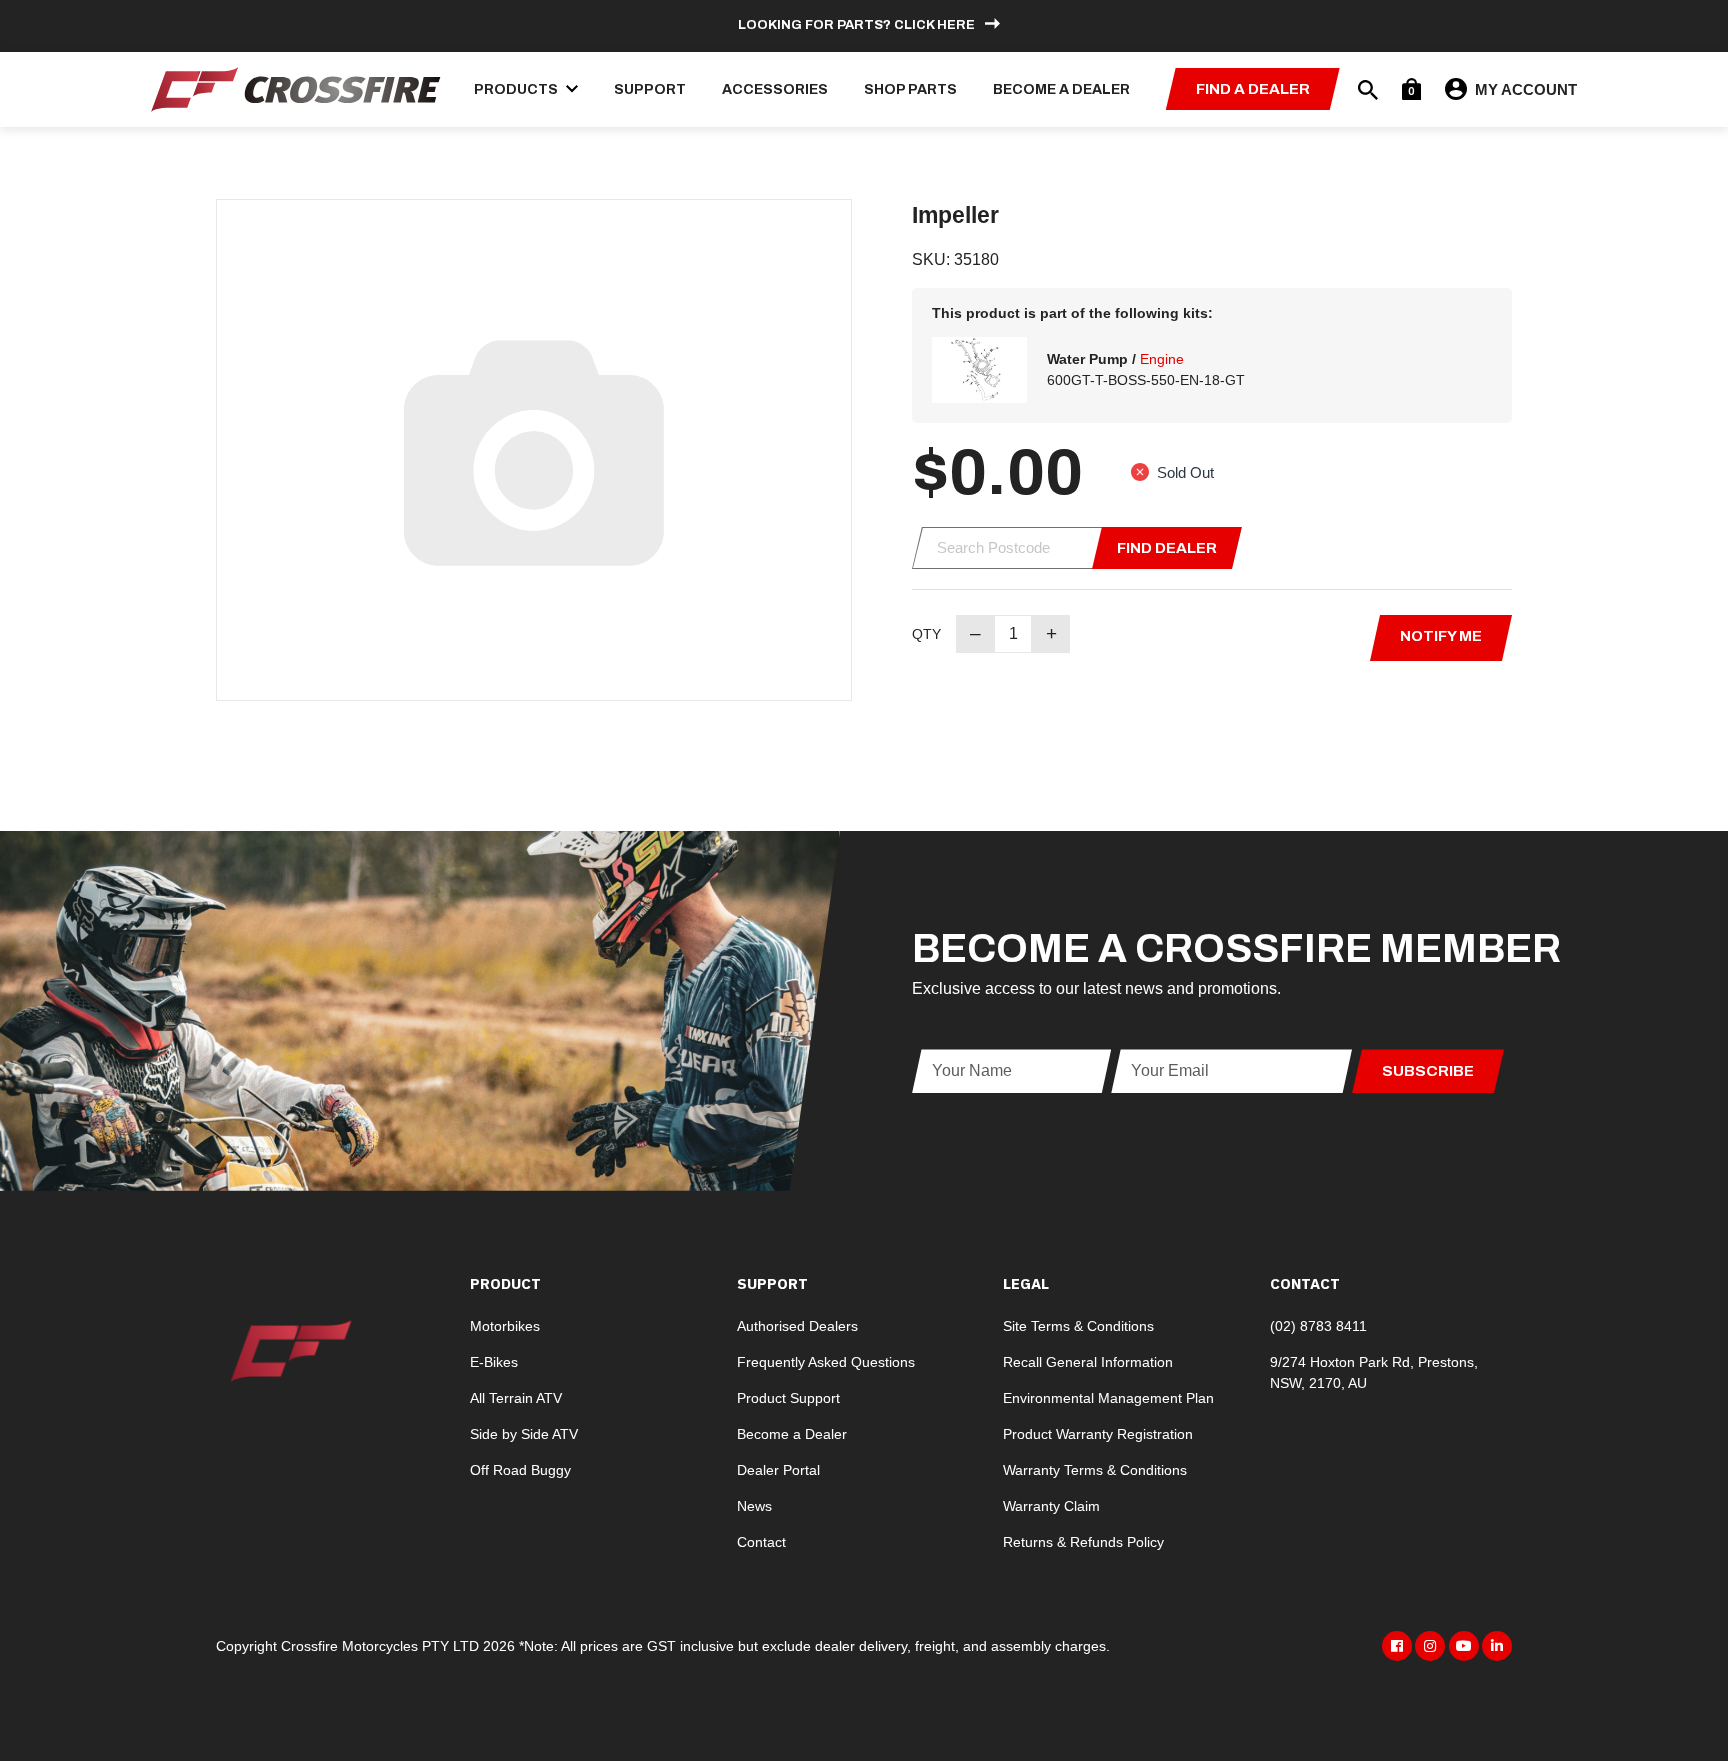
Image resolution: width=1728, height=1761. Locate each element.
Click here (934, 25)
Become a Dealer (1061, 89)
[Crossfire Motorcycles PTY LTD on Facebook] (1397, 1646)
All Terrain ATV (516, 1398)
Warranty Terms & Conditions (1095, 1470)
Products (517, 89)
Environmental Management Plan (1108, 1398)
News (754, 1506)
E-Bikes (494, 1362)
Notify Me (1441, 636)
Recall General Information (1088, 1362)
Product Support (788, 1398)
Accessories (775, 89)
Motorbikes (505, 1326)
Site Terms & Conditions (1078, 1326)
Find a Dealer (1253, 89)
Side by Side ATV (524, 1434)
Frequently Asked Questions (826, 1362)
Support (650, 89)
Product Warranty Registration (1098, 1434)
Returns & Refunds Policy (1083, 1542)
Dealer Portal (778, 1470)
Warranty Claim (1051, 1506)
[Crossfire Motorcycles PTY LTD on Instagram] (1430, 1646)
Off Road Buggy (520, 1470)
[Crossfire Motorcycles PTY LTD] (296, 87)
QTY (926, 634)
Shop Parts (910, 89)
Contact (761, 1542)
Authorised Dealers (797, 1326)
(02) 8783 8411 (1318, 1326)
